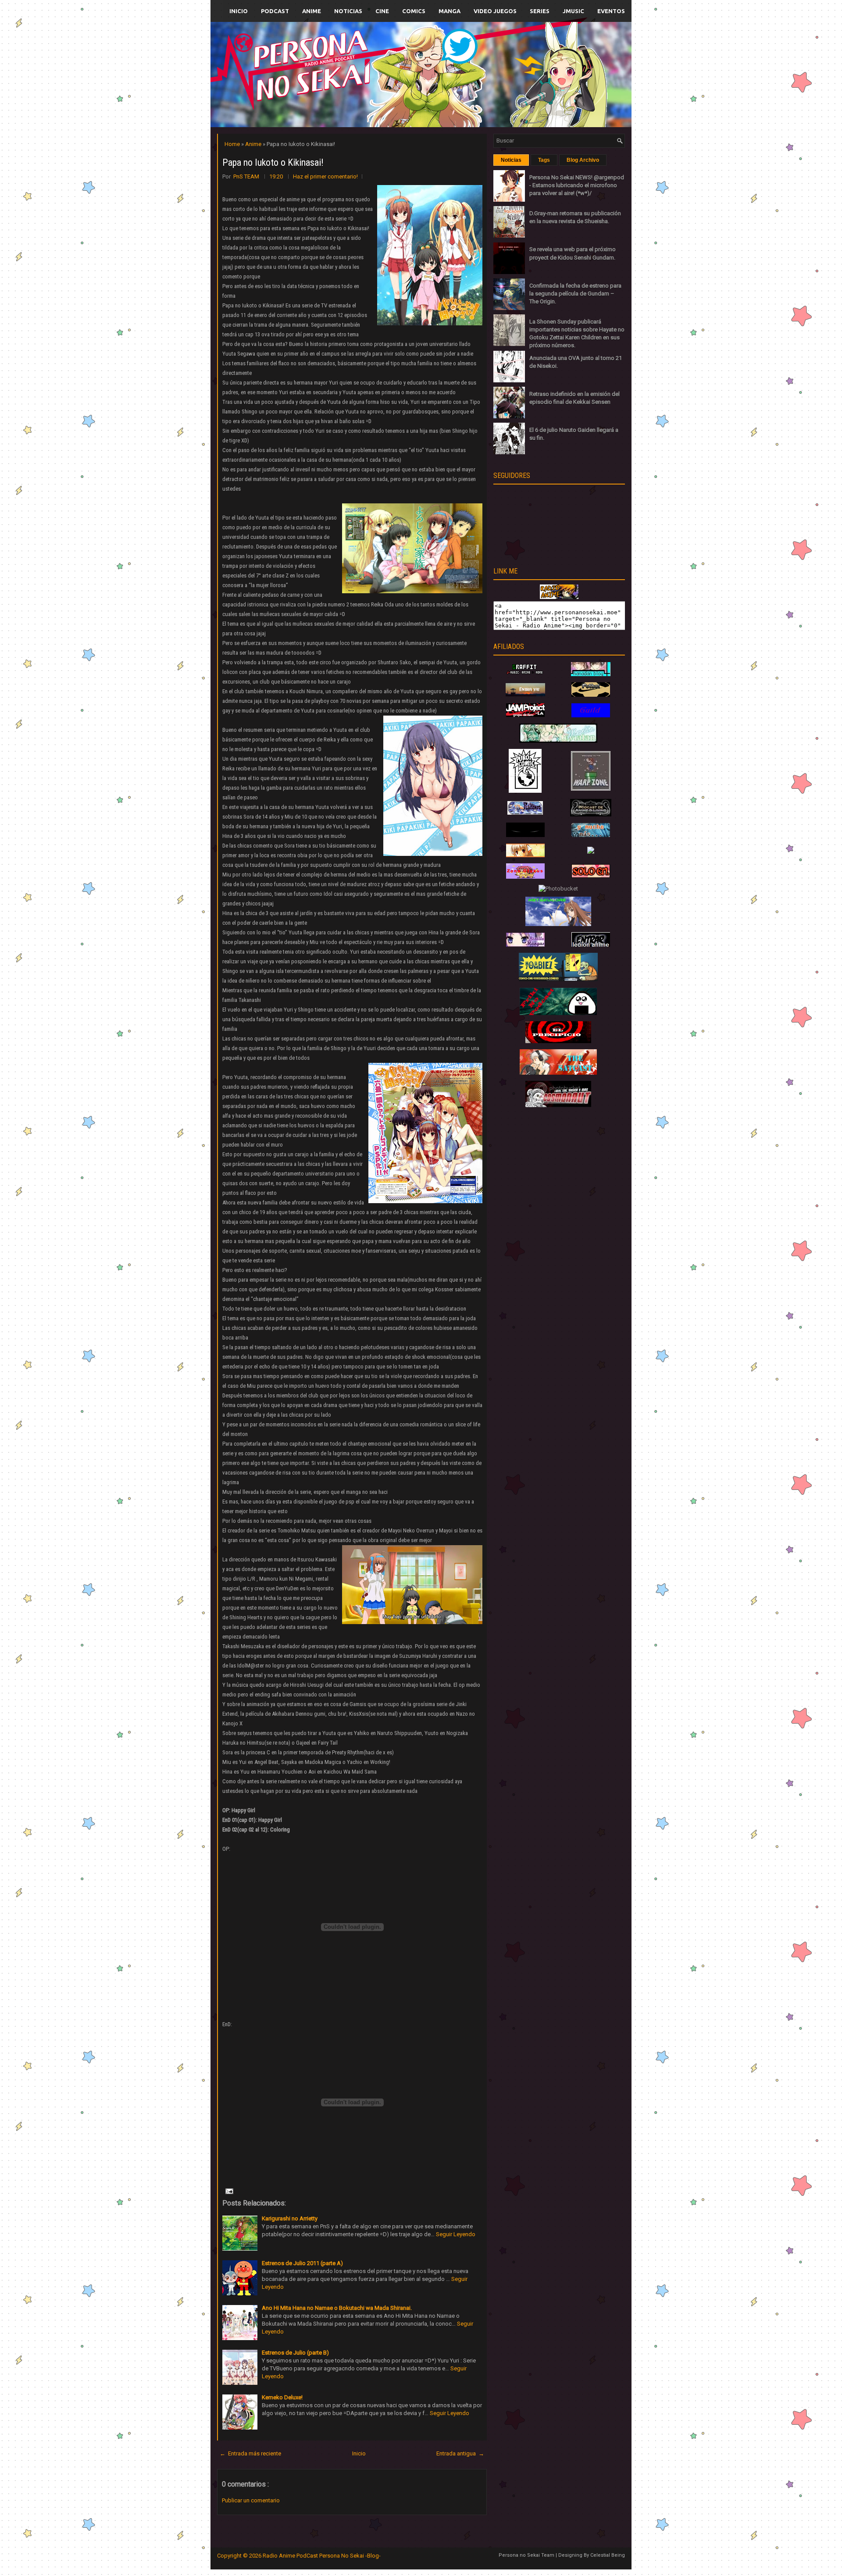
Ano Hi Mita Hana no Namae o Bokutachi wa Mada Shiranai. (337, 2308)
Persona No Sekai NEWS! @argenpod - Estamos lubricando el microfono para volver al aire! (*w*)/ (577, 185)
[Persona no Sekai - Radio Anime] (559, 597)
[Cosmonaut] (558, 1105)
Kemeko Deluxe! (282, 2397)
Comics (414, 11)
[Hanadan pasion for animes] (591, 674)
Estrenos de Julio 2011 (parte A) (302, 2263)
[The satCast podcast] (558, 1073)
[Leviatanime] (558, 741)
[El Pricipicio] (558, 1041)
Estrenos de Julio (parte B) (295, 2353)
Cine (382, 11)
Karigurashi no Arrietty (290, 2218)
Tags (544, 160)
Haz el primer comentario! (325, 176)
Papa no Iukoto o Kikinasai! (273, 162)
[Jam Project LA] (525, 715)
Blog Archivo (583, 160)
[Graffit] (525, 674)
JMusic (573, 11)
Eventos (611, 11)
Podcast (275, 11)
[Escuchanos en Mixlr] (519, 80)
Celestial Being (608, 2555)
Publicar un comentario (251, 2500)
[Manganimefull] (525, 835)
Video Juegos (495, 11)
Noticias (348, 11)
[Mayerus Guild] (591, 715)
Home (233, 144)
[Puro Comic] (525, 791)
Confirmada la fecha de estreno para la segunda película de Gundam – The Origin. (575, 294)
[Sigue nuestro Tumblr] (453, 95)
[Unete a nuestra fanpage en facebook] (394, 64)
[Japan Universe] (591, 835)
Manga (450, 11)
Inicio (239, 11)
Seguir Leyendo (456, 2234)
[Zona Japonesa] (525, 694)
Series (540, 11)
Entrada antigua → (460, 2453)
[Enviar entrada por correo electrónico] (228, 2191)
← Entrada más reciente (250, 2453)
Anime (312, 11)
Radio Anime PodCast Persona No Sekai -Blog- (322, 2556)
